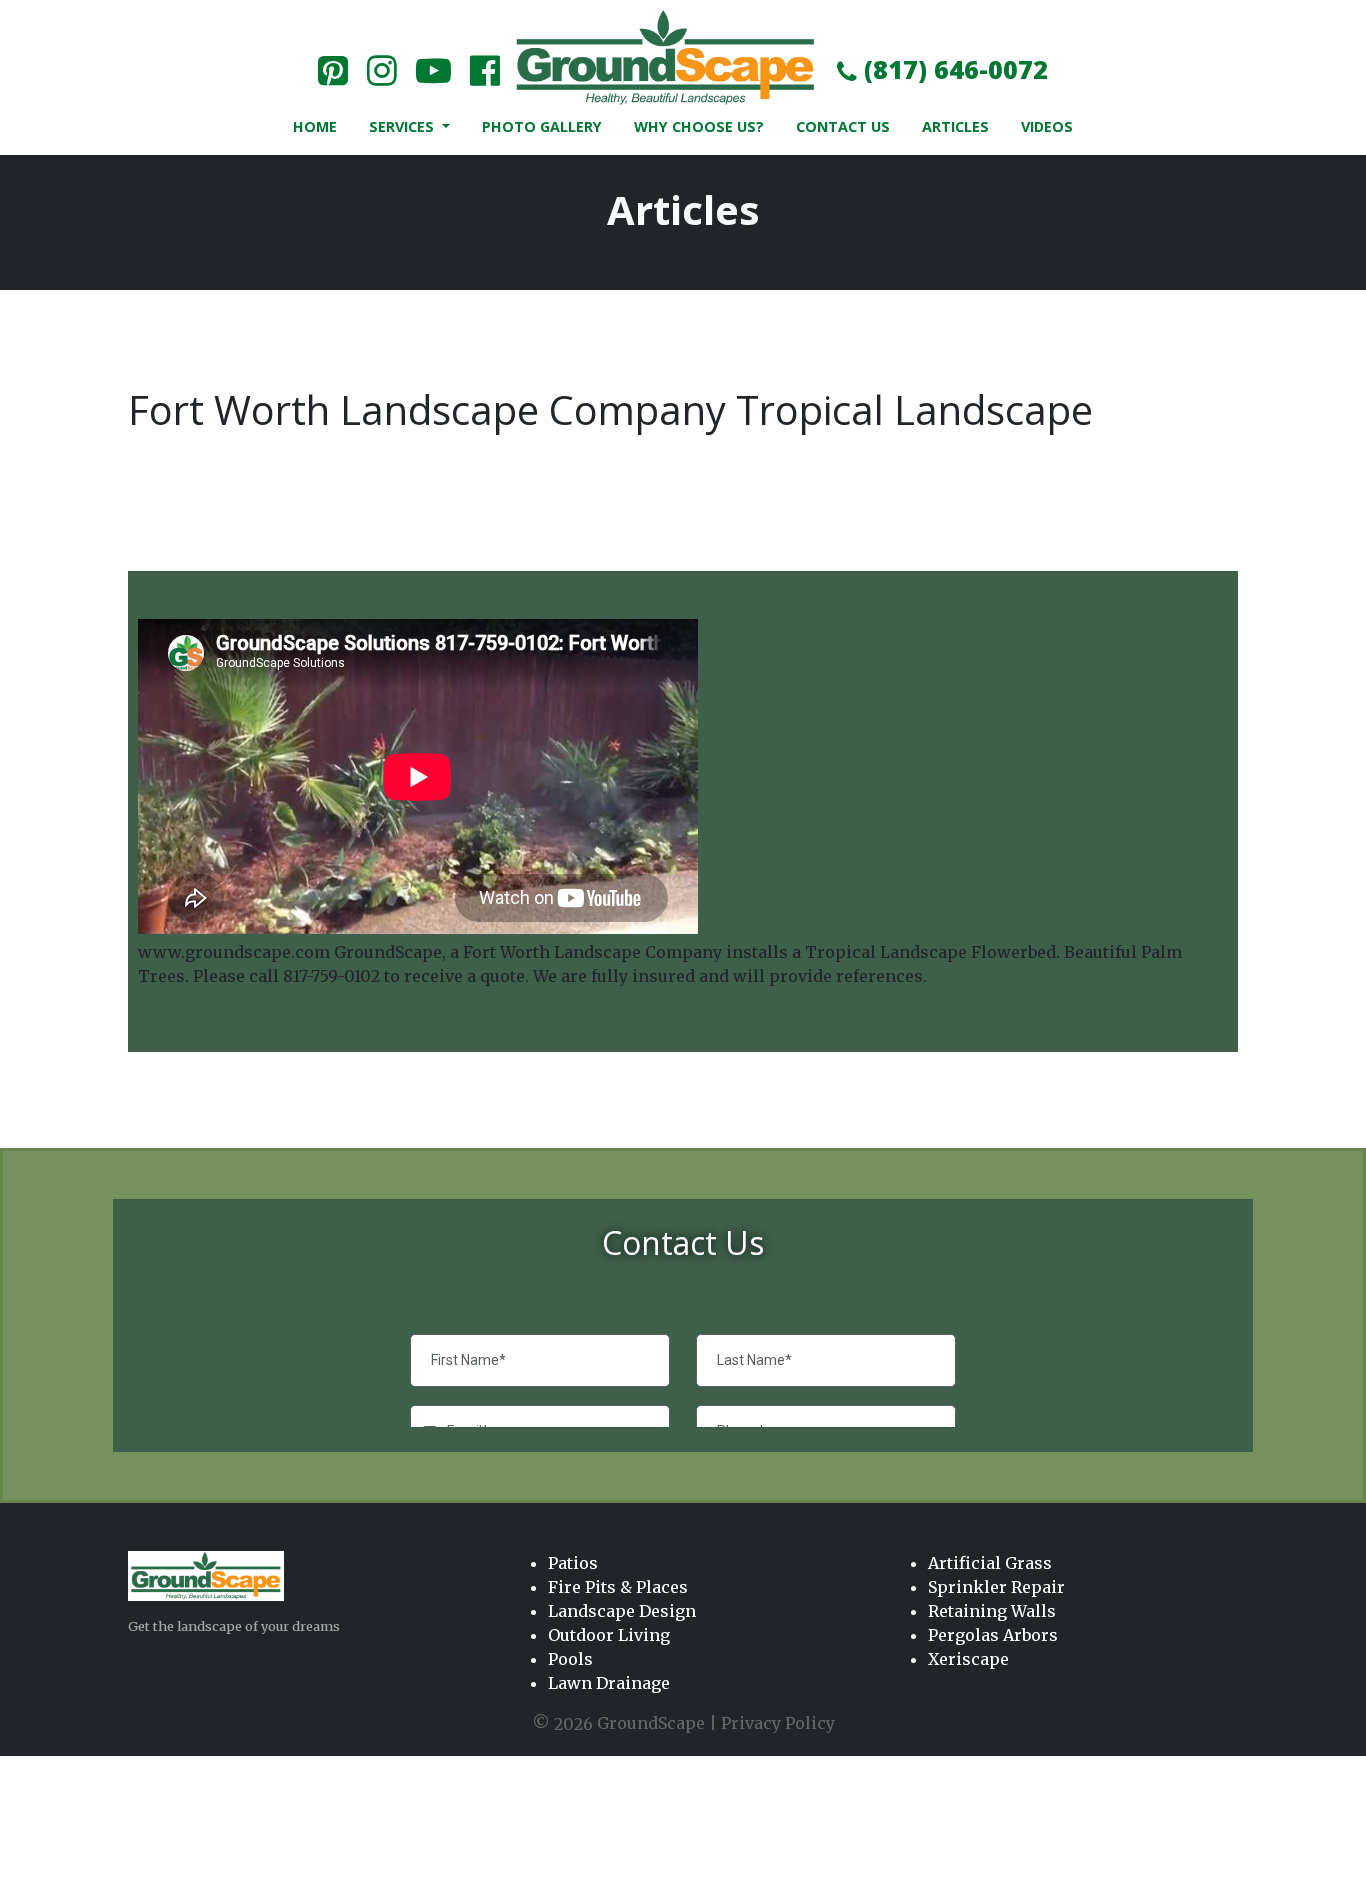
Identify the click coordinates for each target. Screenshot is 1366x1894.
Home (315, 126)
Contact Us (843, 126)
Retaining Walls (992, 1611)
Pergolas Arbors (993, 1635)
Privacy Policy (778, 1723)
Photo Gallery (542, 126)
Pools (570, 1659)
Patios (573, 1563)
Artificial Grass (990, 1563)
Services (403, 126)
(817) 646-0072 (952, 69)
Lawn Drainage (609, 1683)
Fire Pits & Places (618, 1587)
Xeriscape (968, 1659)
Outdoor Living (609, 1635)
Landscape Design (622, 1611)
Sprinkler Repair (996, 1587)
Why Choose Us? (699, 126)
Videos (1047, 126)
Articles (955, 126)
